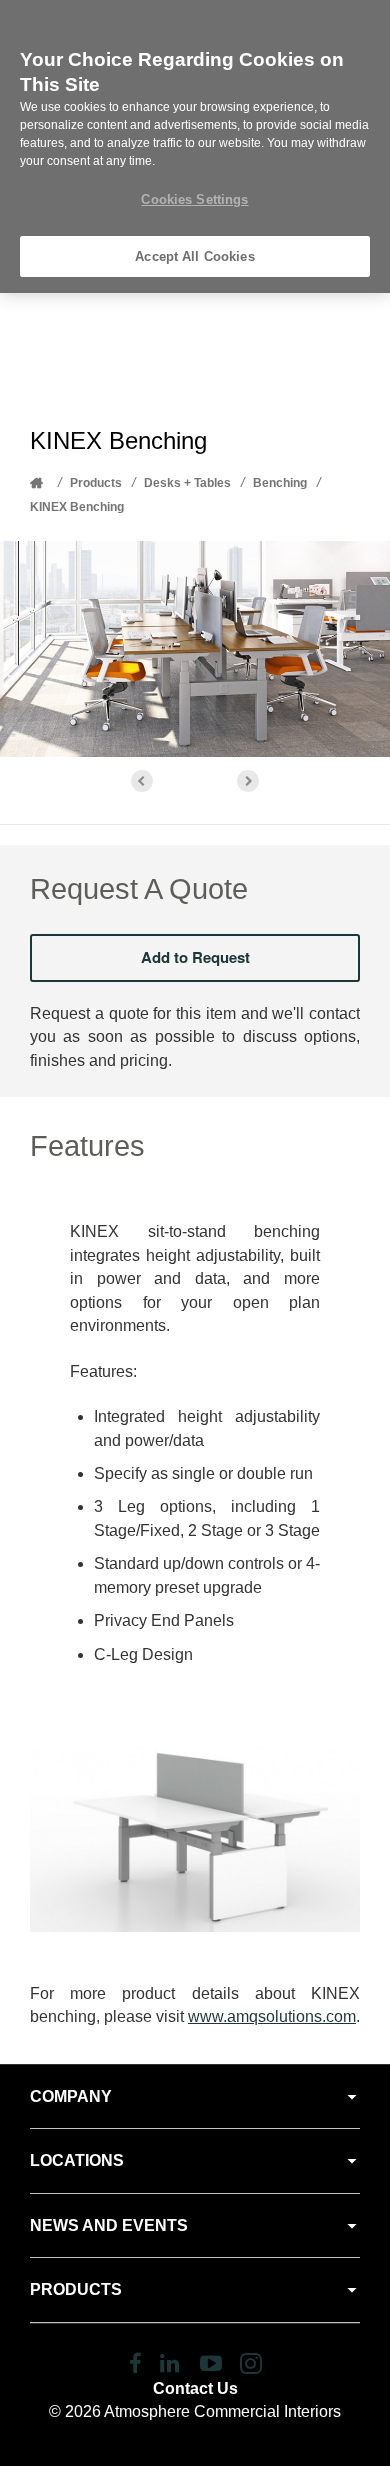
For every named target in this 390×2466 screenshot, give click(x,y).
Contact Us (195, 2388)
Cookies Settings (194, 199)
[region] (195, 146)
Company (71, 2096)
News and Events (109, 2225)
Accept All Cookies (194, 256)
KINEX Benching (77, 507)
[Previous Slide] (142, 781)
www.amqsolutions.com (272, 2016)
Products (96, 483)
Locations (77, 2160)
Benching (280, 483)
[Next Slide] (248, 781)
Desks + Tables (187, 483)
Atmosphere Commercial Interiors (222, 2411)
